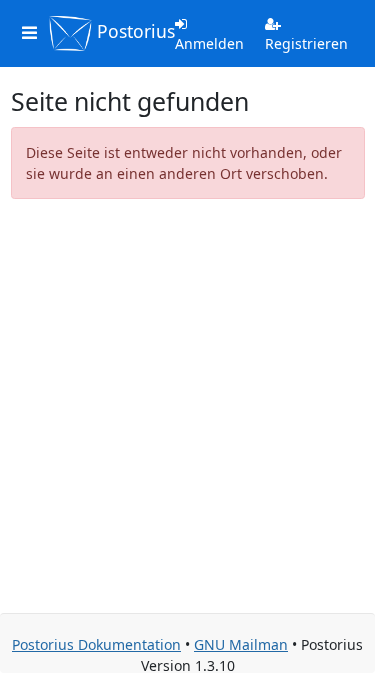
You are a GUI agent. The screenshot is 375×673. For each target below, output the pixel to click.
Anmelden (209, 43)
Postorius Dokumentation (96, 644)
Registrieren (306, 43)
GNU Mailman (241, 644)
